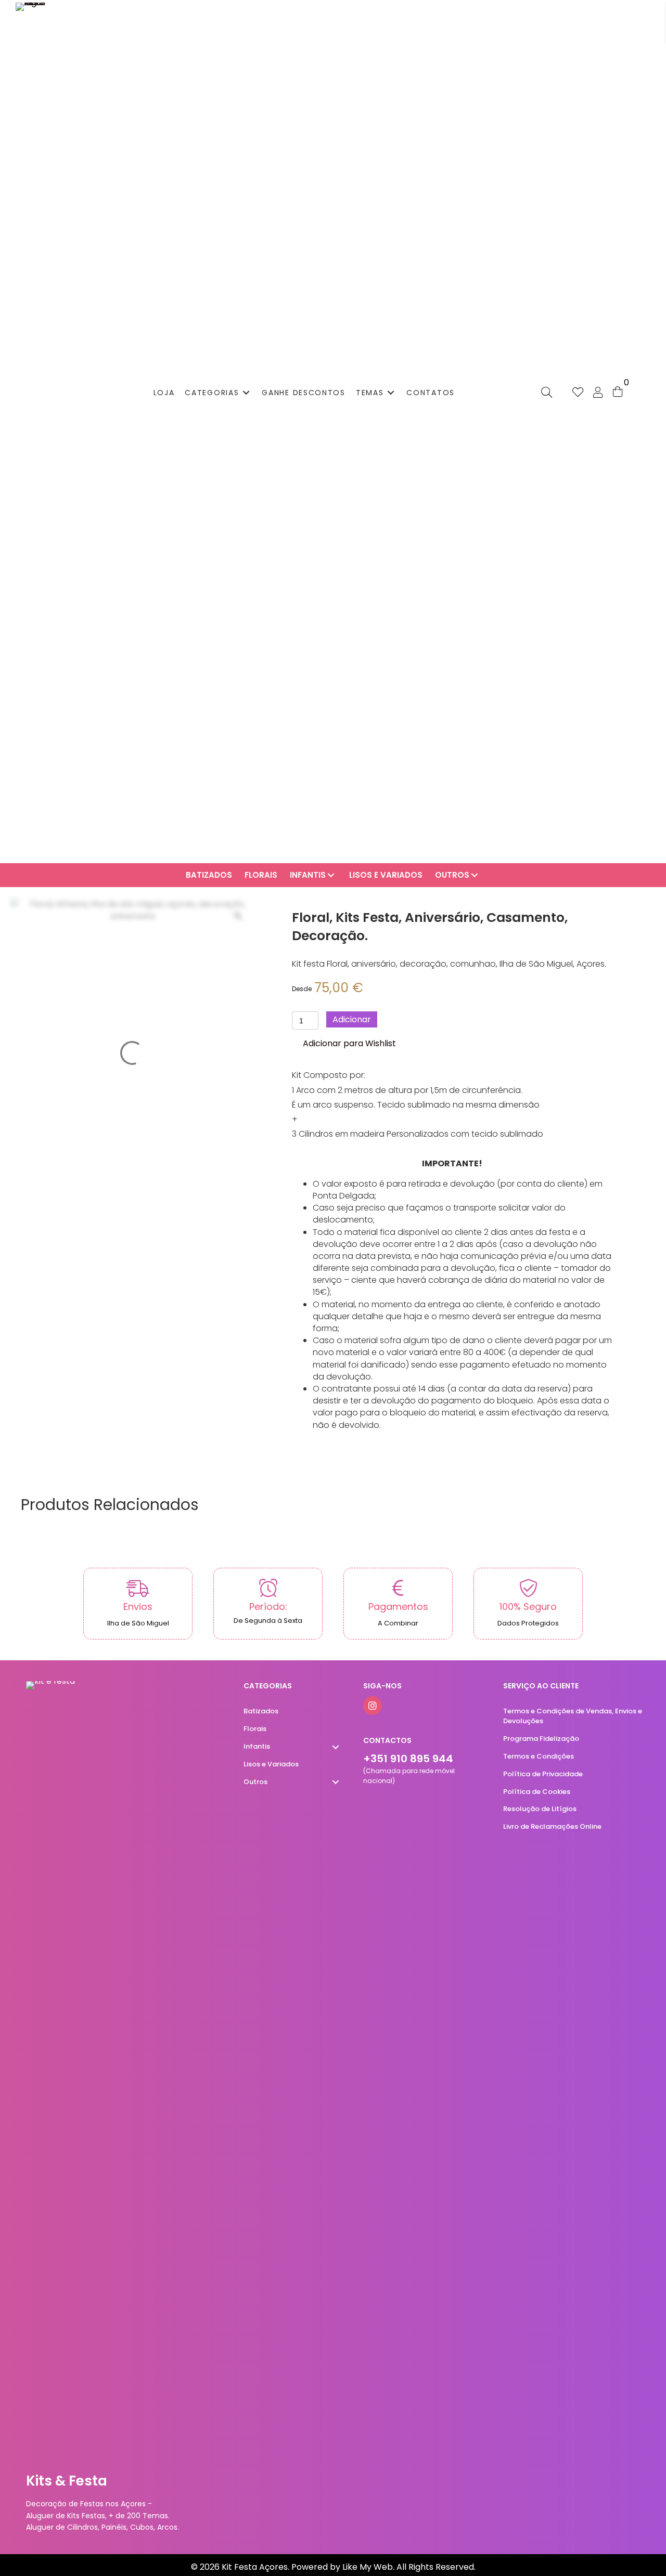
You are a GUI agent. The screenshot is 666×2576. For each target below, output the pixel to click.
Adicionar (352, 1019)
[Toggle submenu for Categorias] (246, 392)
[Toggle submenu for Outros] (474, 875)
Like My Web (368, 2567)
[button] (344, 1044)
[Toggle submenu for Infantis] (331, 875)
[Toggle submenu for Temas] (391, 392)
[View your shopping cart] (618, 391)
